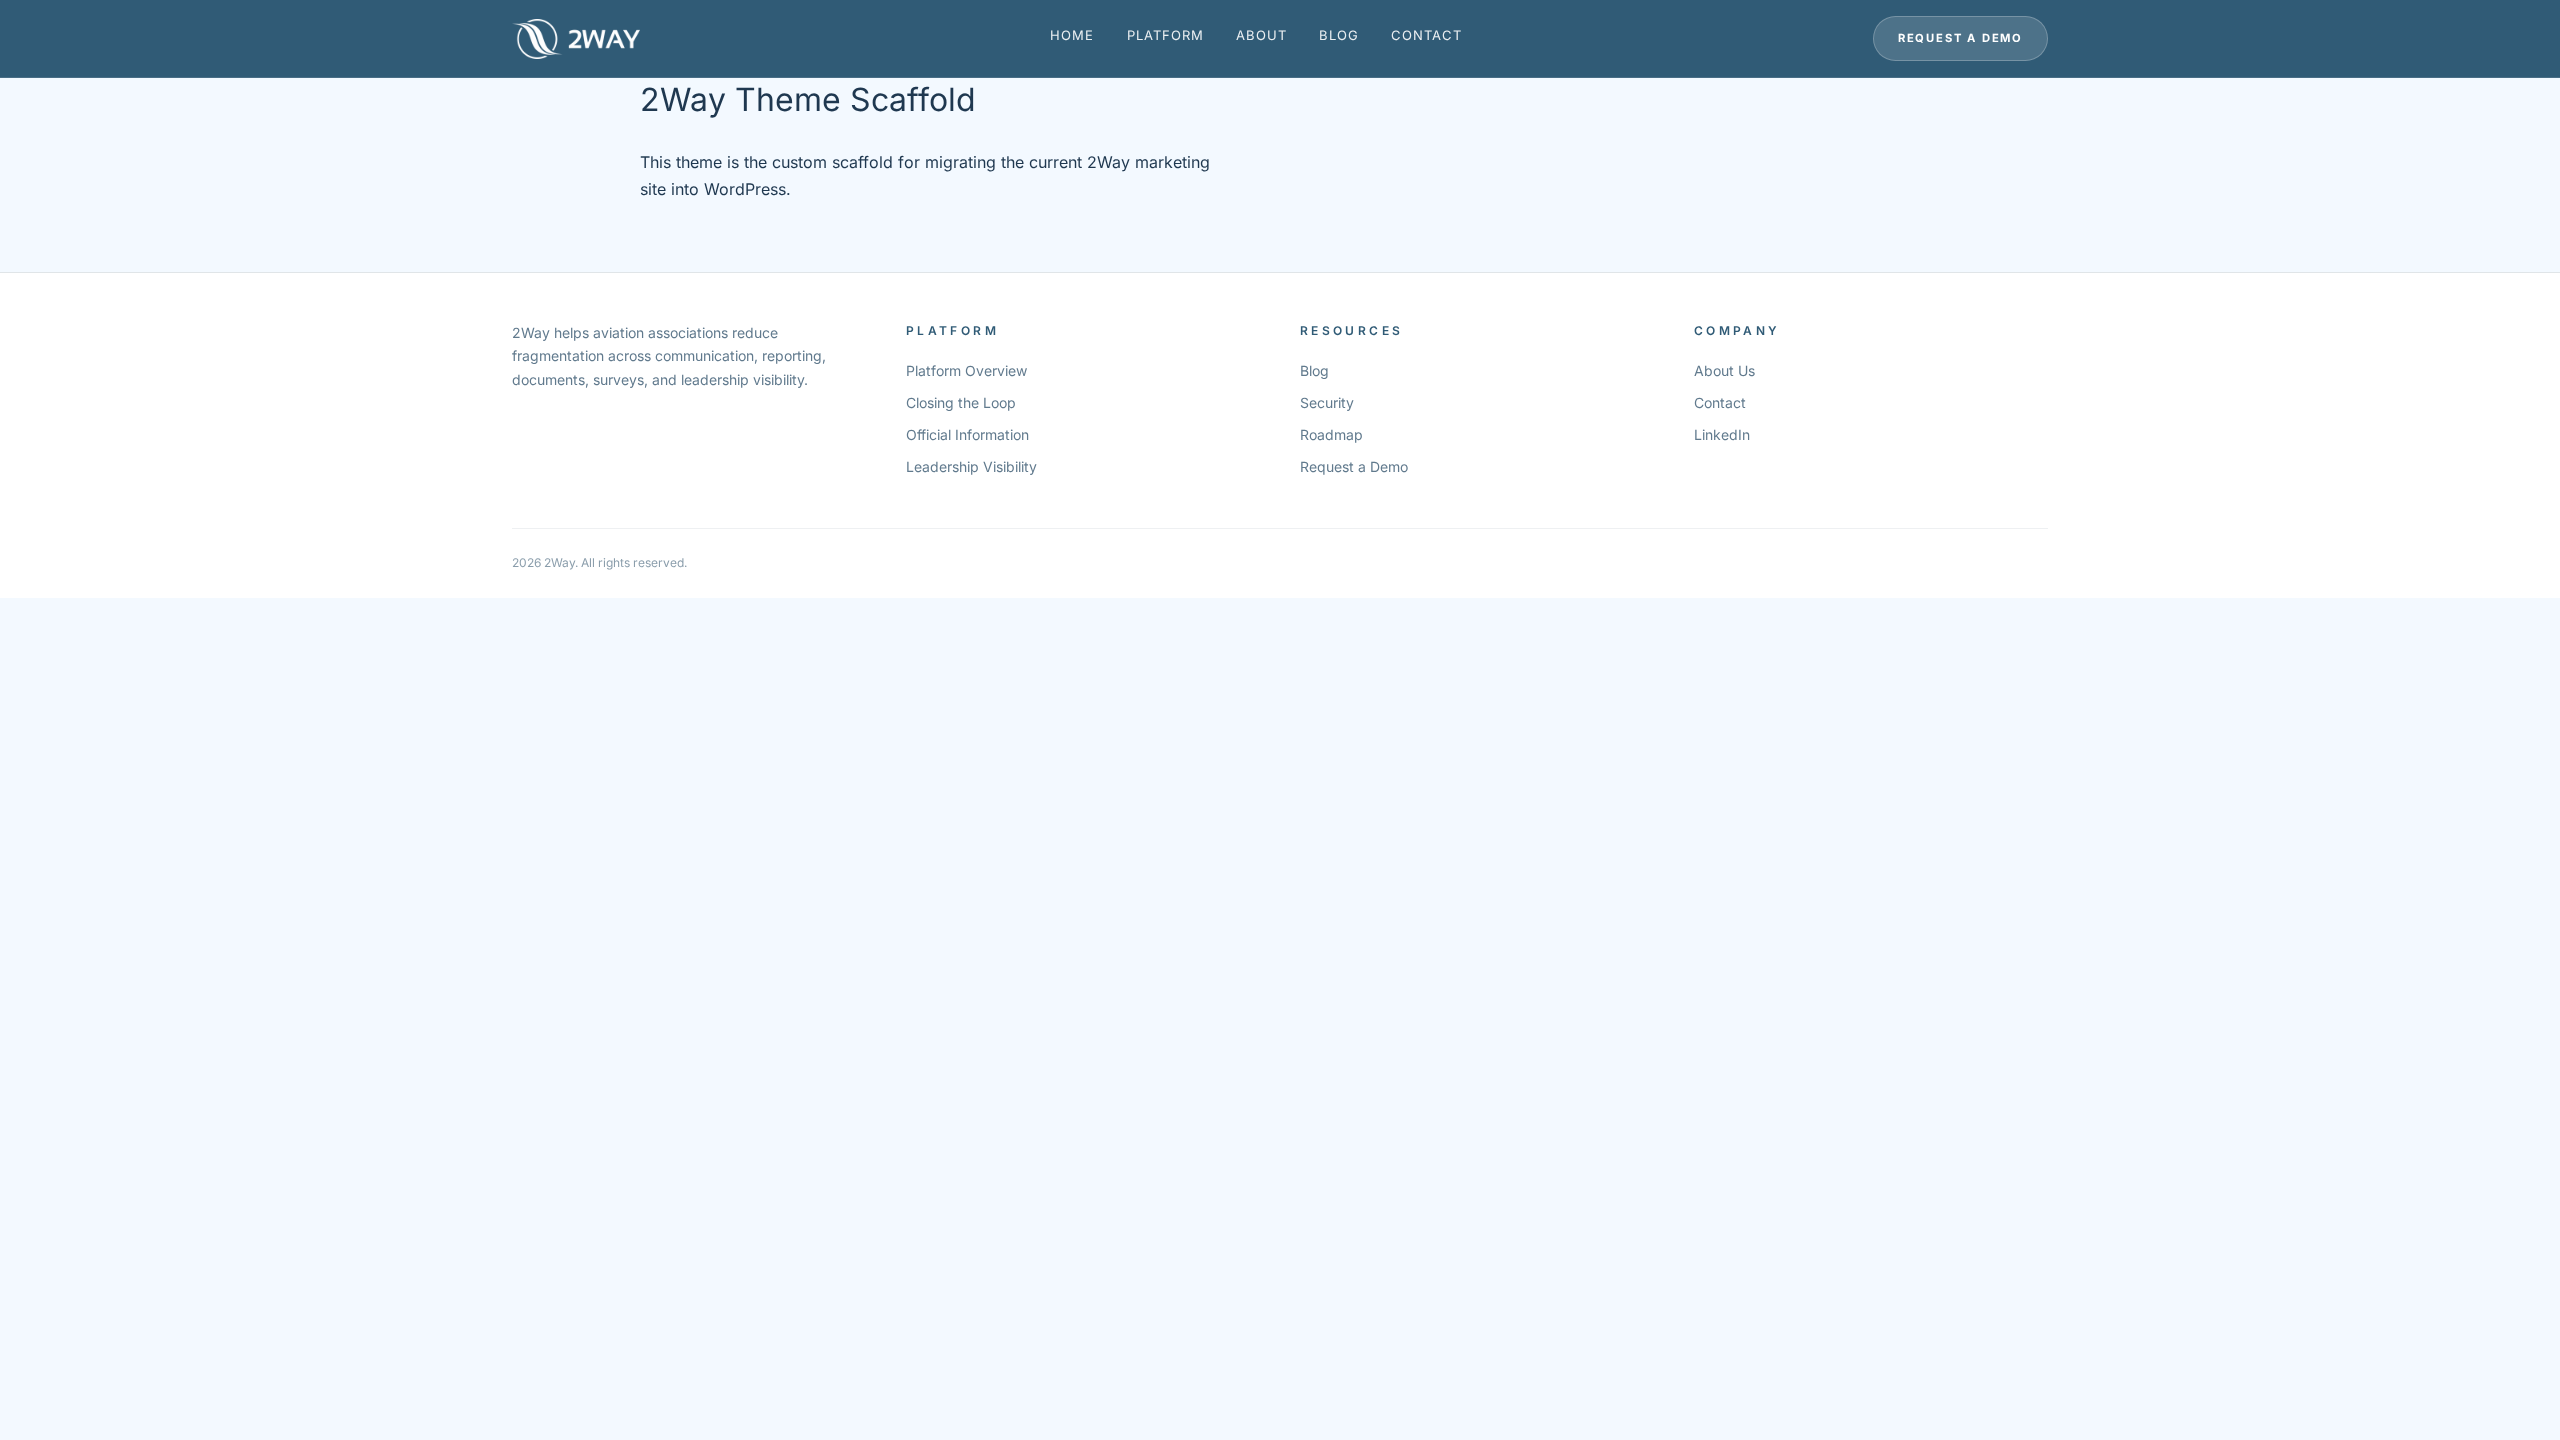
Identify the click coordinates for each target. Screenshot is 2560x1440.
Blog (1339, 35)
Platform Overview (966, 370)
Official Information (967, 434)
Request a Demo (1960, 38)
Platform (1165, 35)
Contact (1426, 35)
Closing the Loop (961, 402)
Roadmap (1331, 434)
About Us (1724, 370)
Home (1072, 35)
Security (1327, 402)
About (1261, 35)
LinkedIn (1722, 434)
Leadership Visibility (971, 466)
